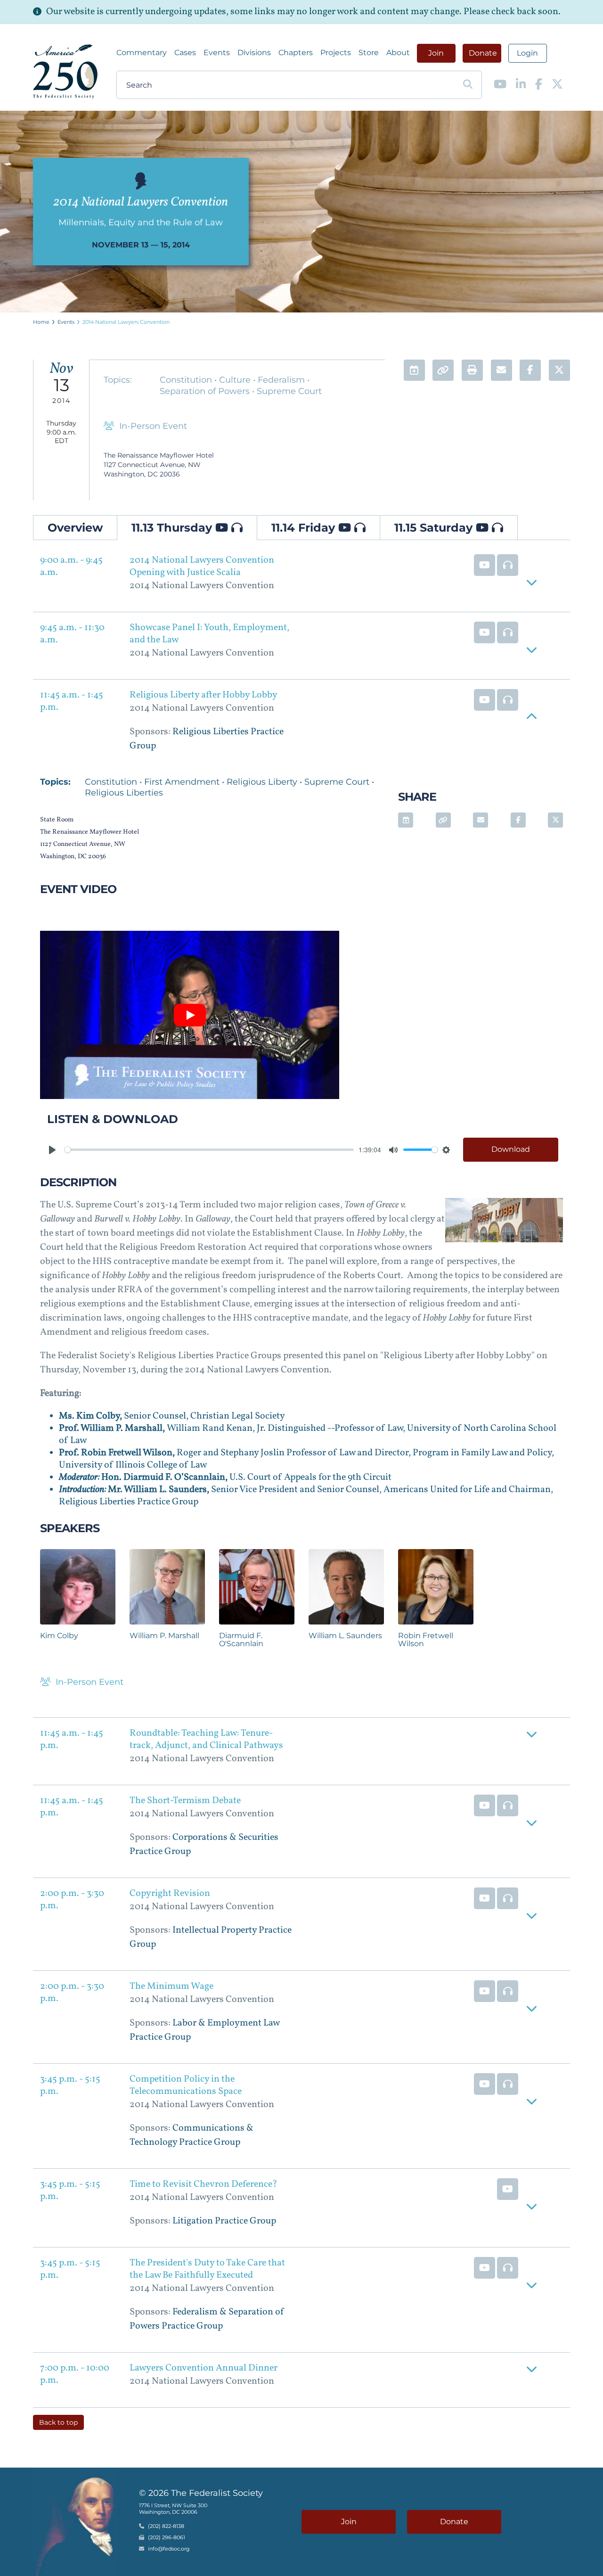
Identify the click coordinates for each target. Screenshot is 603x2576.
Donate (483, 53)
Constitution (187, 380)
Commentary (142, 53)
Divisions (254, 53)
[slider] (209, 1150)
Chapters (296, 53)
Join (436, 53)
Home (41, 322)
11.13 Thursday (173, 528)
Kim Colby (59, 1636)
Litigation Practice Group (224, 2221)
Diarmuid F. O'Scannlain (241, 1640)
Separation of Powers (206, 391)
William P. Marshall (164, 1636)
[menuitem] (142, 53)
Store (369, 53)
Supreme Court (289, 391)
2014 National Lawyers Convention (126, 322)
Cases (185, 53)
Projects (336, 53)
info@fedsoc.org (169, 2549)
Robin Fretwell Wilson (426, 1640)
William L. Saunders (345, 1636)
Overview (75, 528)
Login (527, 53)
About (398, 53)
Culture (236, 380)
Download (511, 1149)
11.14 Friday (305, 528)
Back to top (58, 2422)
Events (217, 53)
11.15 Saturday (435, 528)
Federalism (282, 380)
